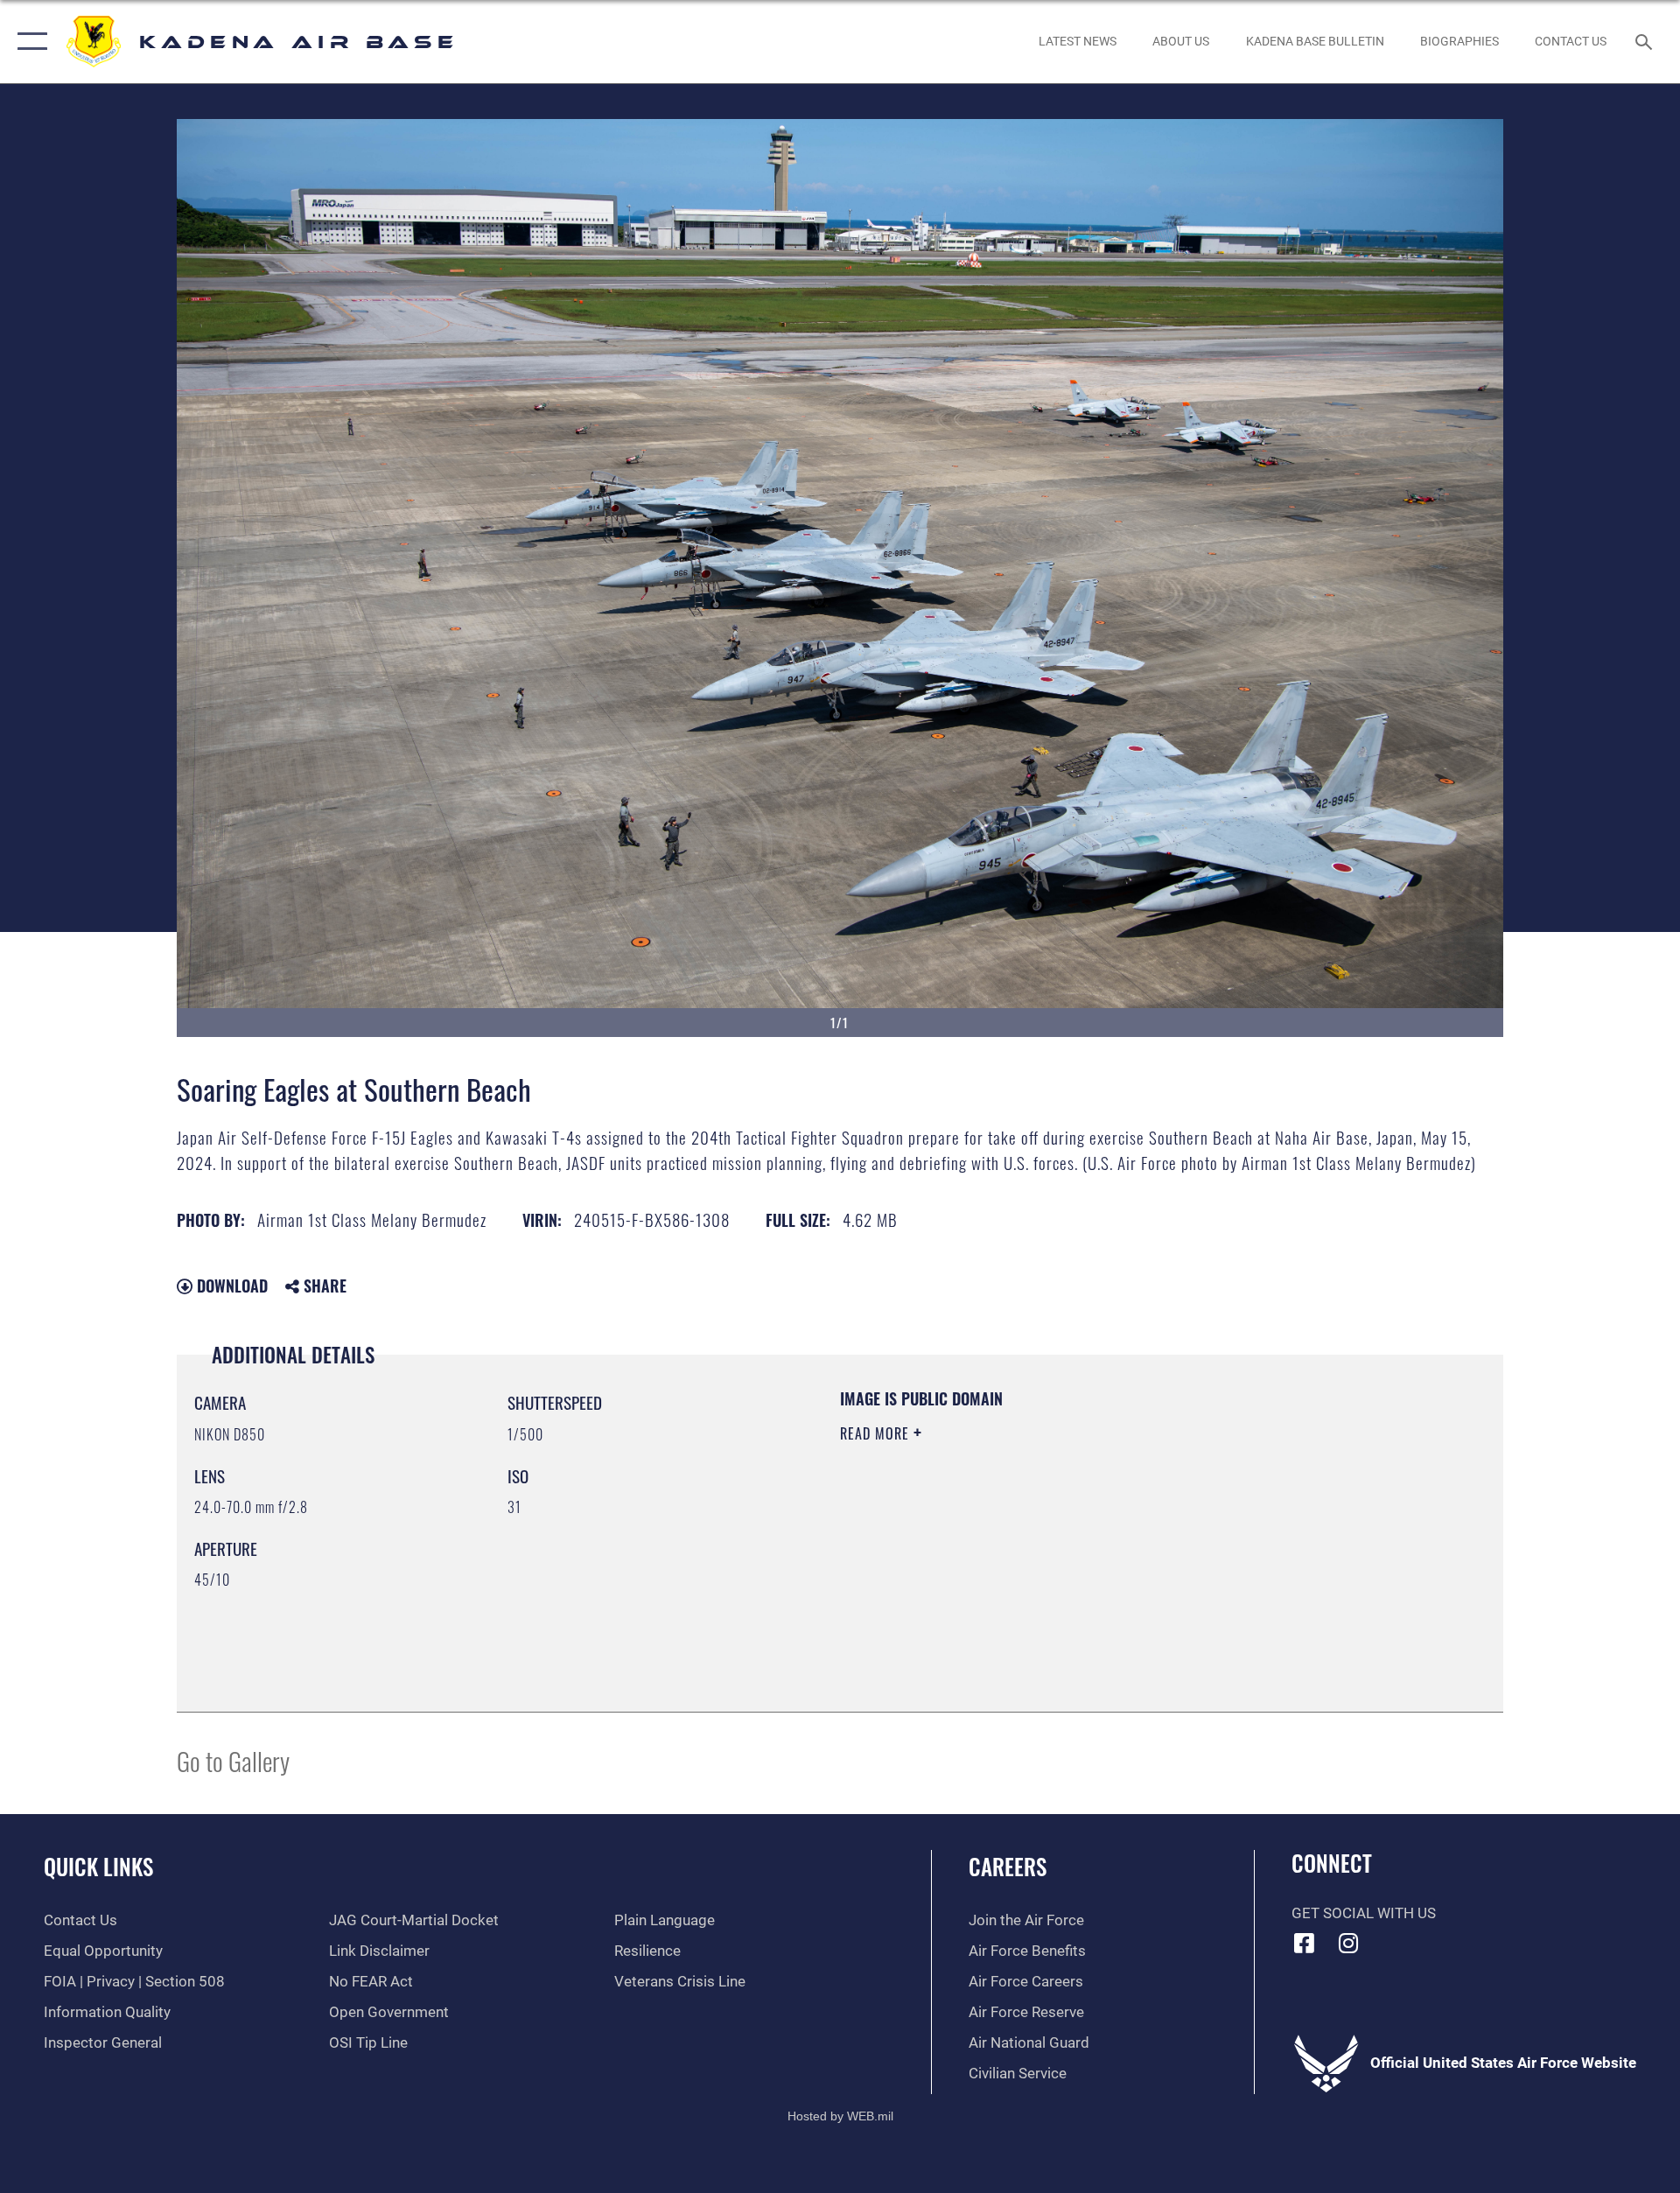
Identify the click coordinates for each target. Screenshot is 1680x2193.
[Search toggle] (1645, 42)
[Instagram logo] (1348, 1943)
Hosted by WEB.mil (840, 2116)
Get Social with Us (1364, 1913)
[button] (28, 42)
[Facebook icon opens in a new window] (1305, 1943)
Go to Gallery (233, 1760)
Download (230, 1286)
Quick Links (98, 1866)
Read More (877, 1433)
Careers (1008, 1866)
